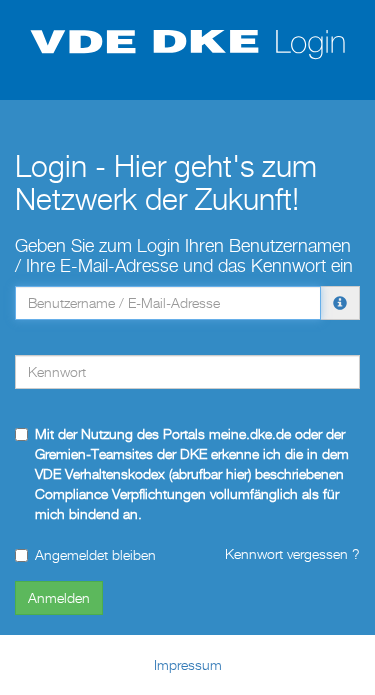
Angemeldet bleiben (95, 554)
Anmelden (59, 597)
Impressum (188, 664)
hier (237, 473)
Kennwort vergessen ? (292, 553)
